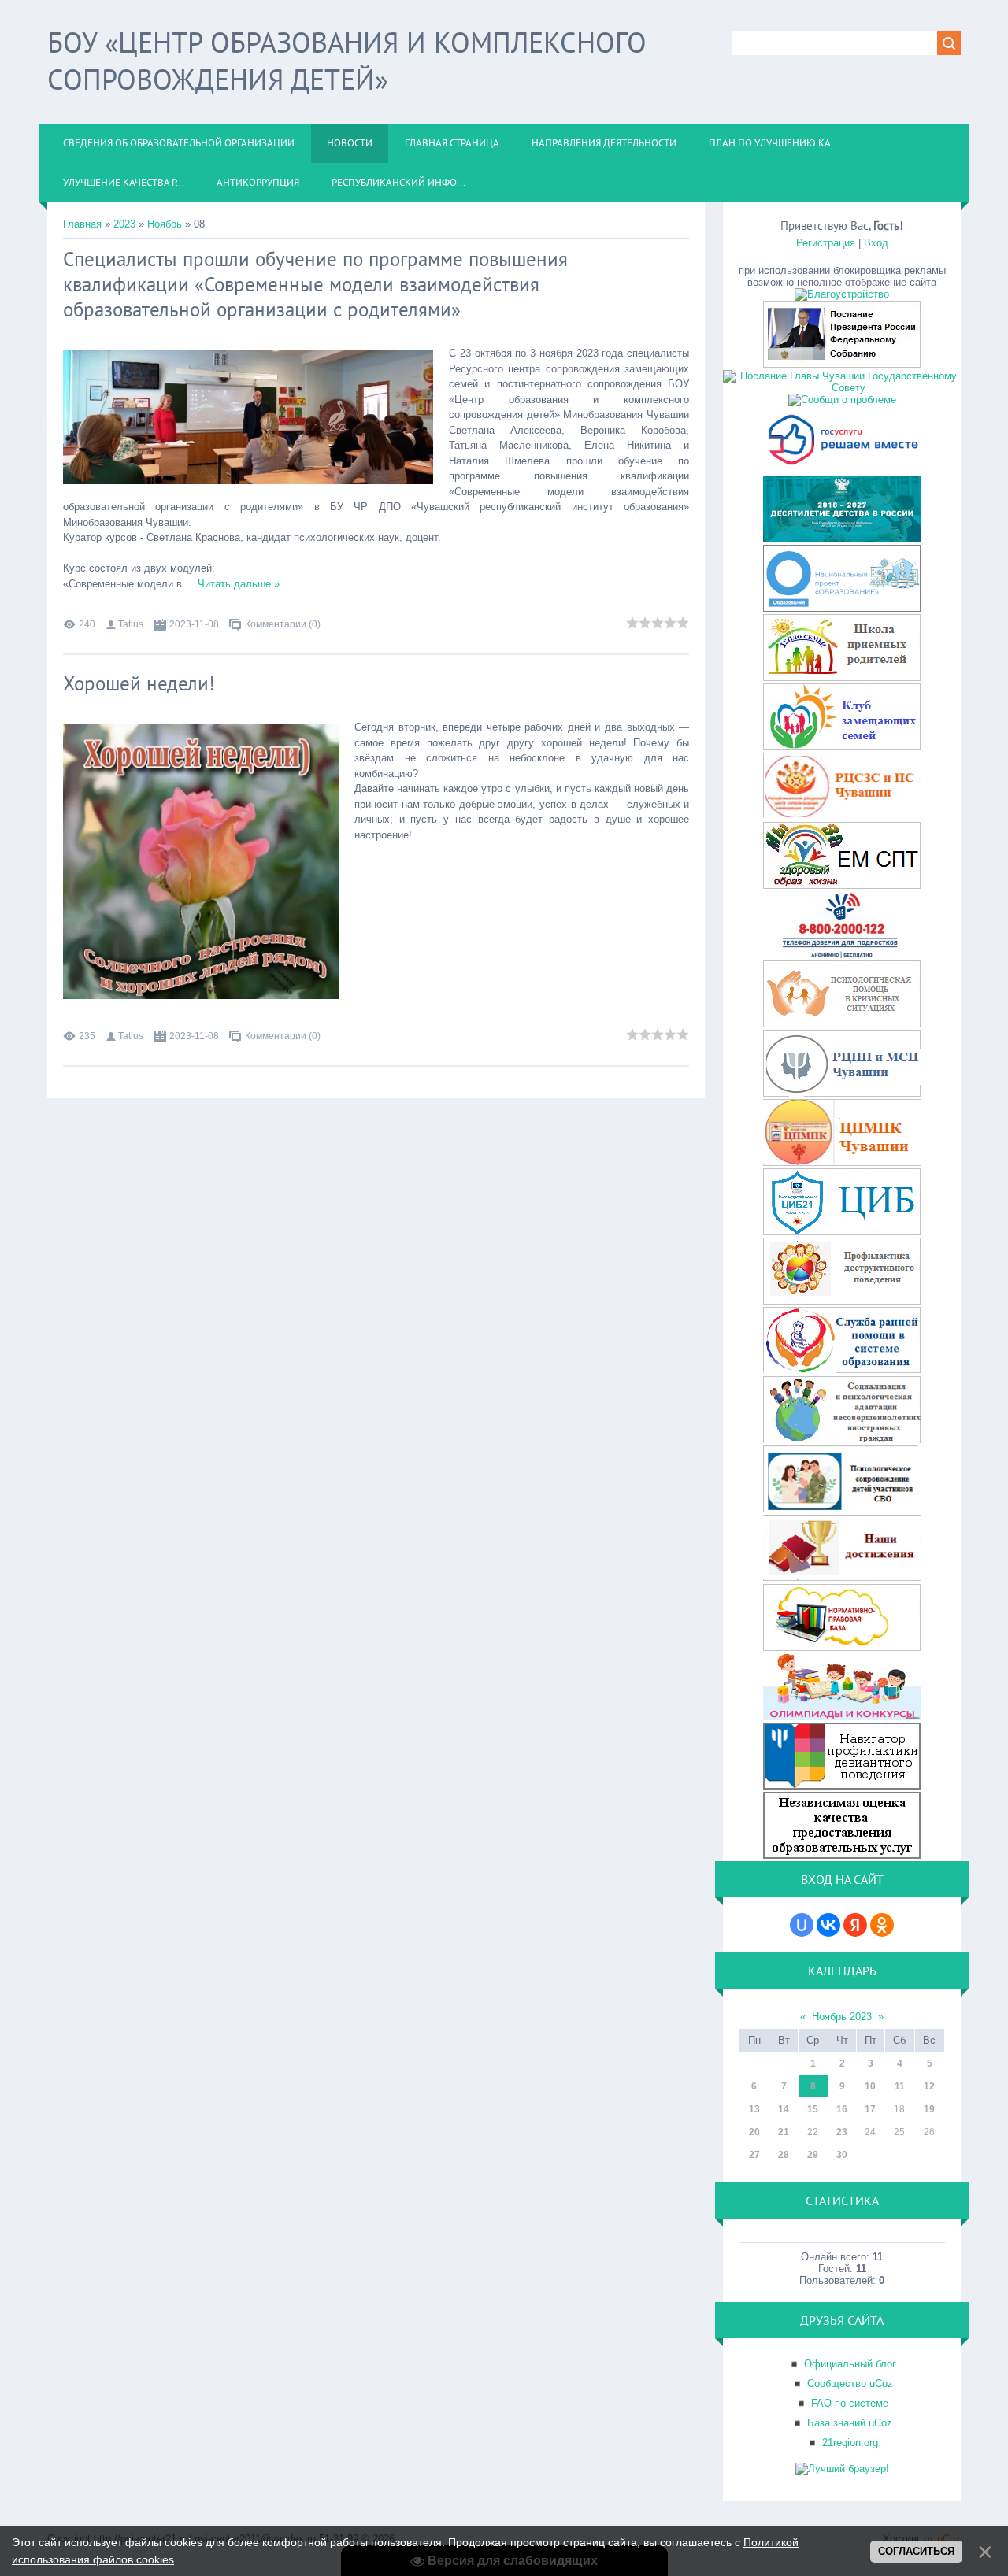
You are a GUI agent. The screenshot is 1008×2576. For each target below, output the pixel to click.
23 (842, 2132)
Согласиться (916, 2551)
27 (754, 2155)
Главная (82, 224)
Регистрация (826, 243)
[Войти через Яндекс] (855, 1925)
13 (754, 2109)
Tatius (131, 624)
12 (929, 2086)
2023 (124, 224)
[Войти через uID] (802, 1925)
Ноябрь (165, 224)
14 (784, 2109)
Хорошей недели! (139, 683)
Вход (876, 243)
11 (900, 2086)
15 (813, 2109)
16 (842, 2109)
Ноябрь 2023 (842, 2017)
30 (842, 2155)
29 (813, 2155)
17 (870, 2109)
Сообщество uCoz (850, 2384)
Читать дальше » (239, 584)
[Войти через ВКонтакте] (828, 1925)
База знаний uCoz (850, 2423)
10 (870, 2086)
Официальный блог (850, 2364)
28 (784, 2155)
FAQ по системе (850, 2403)
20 (754, 2132)
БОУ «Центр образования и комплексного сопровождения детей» (347, 61)
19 (929, 2109)
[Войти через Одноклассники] (882, 1925)
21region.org (850, 2443)
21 (784, 2132)
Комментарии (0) (283, 624)
